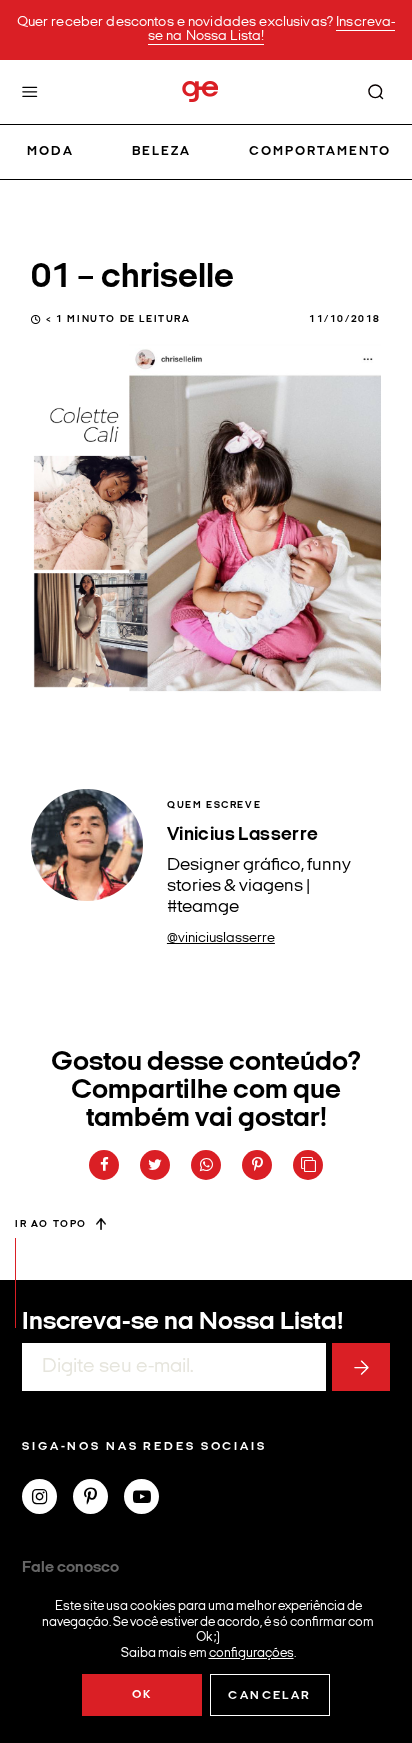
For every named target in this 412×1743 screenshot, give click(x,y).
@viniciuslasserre (221, 938)
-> (361, 1367)
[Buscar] (376, 92)
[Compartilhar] (104, 1165)
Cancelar (269, 1696)
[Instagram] (47, 1499)
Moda (50, 151)
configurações (251, 1652)
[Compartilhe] (308, 1165)
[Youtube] (149, 1499)
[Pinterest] (98, 1499)
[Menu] (30, 92)
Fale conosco (70, 1568)
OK (142, 1695)
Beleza (161, 151)
